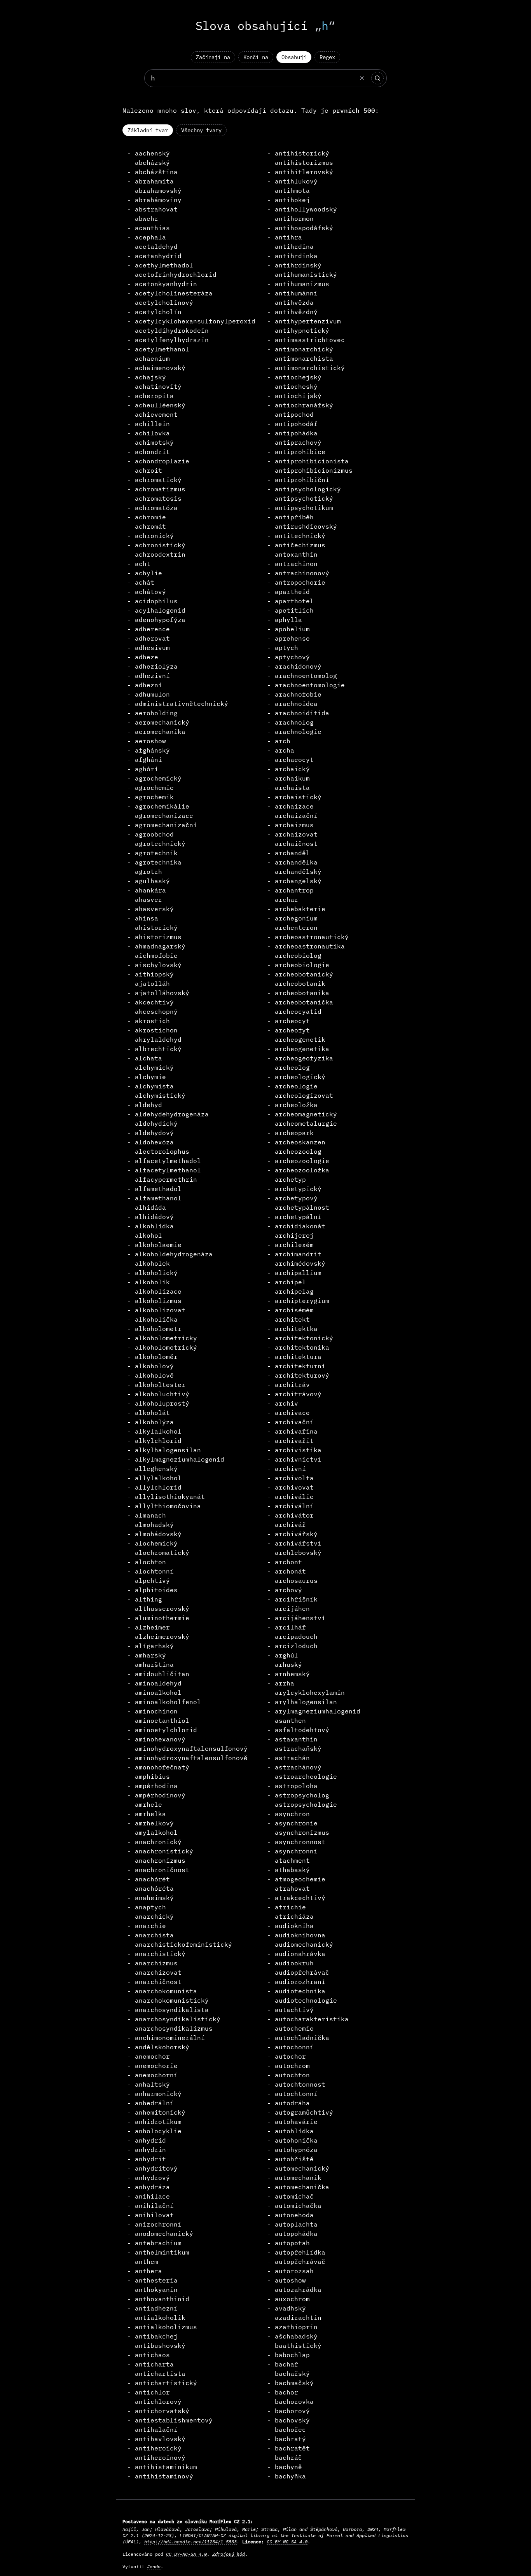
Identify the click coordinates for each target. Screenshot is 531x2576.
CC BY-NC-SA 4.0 (287, 2542)
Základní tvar (148, 130)
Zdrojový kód (229, 2554)
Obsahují (294, 57)
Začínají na (213, 57)
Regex (327, 57)
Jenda (154, 2566)
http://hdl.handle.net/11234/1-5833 (190, 2542)
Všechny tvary (201, 130)
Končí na (256, 57)
